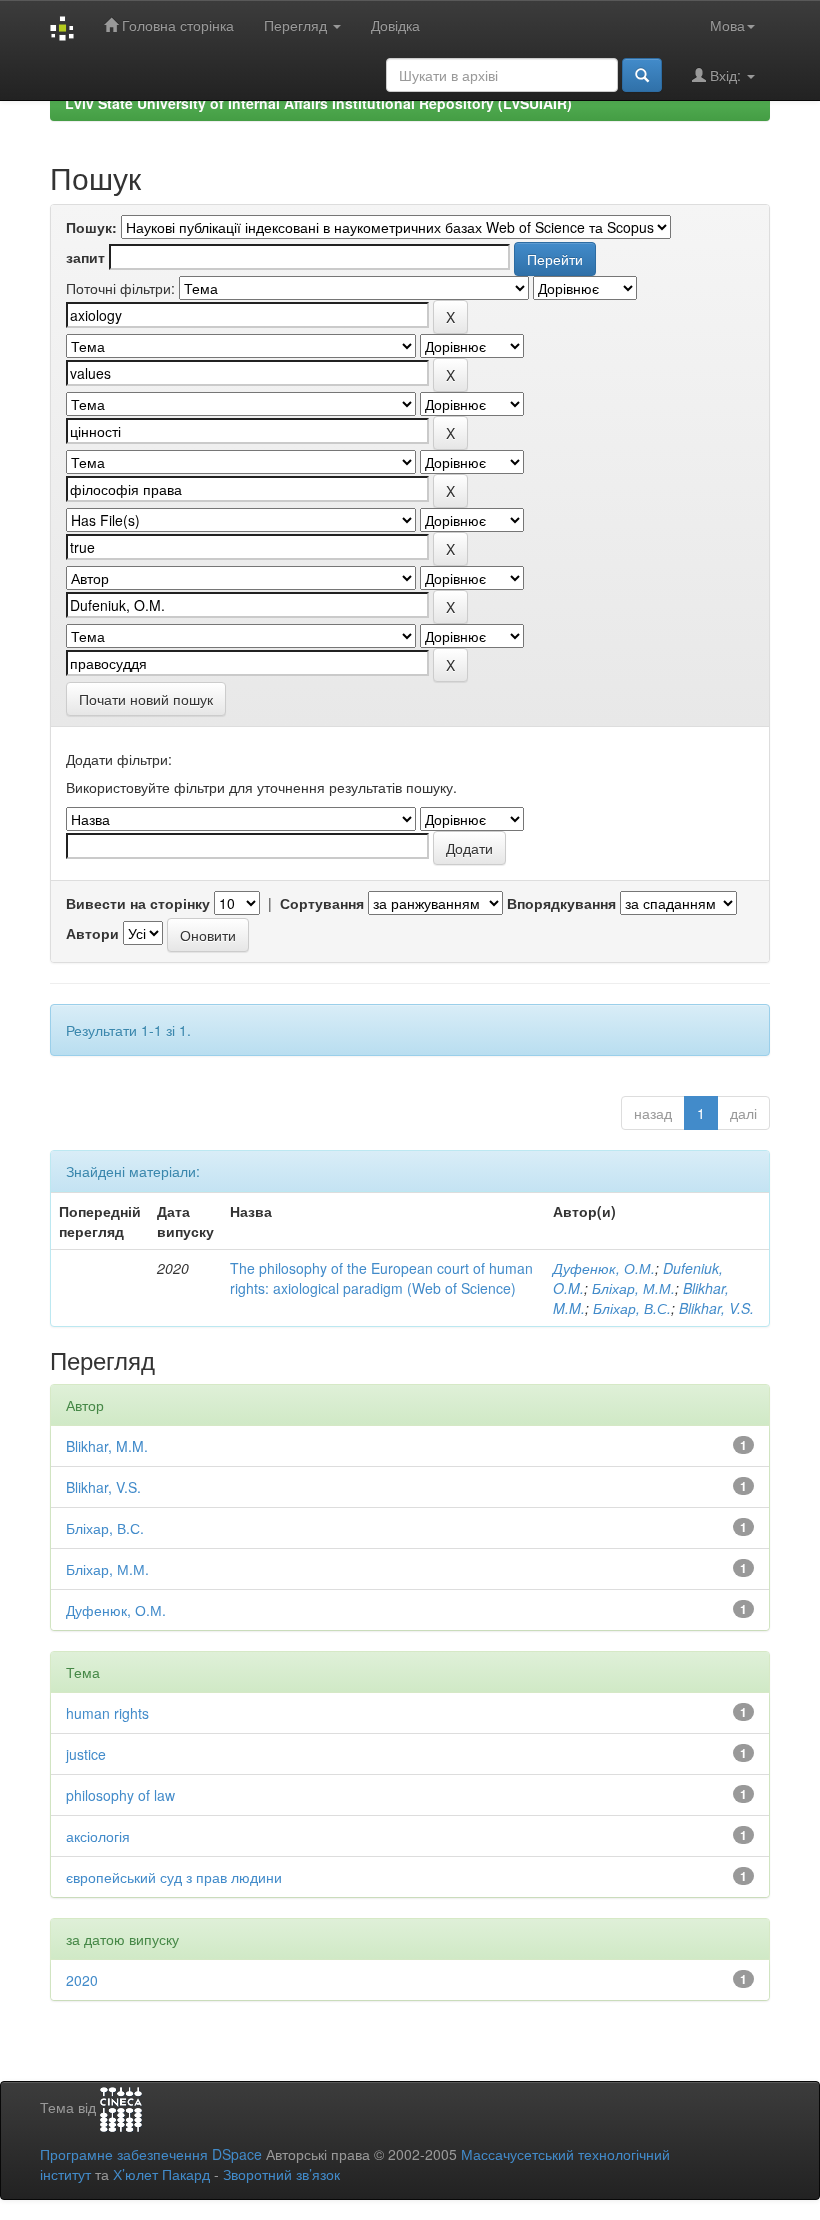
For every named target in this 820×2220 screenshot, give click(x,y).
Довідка (395, 25)
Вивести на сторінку (138, 903)
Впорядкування (561, 903)
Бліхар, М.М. (633, 1288)
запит (85, 257)
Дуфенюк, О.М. (604, 1268)
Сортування (322, 903)
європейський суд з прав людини (174, 1877)
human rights (107, 1713)
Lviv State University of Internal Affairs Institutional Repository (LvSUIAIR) (318, 103)
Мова (727, 25)
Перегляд (297, 25)
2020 (82, 1980)
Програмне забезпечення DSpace (151, 2154)
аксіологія (98, 1836)
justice (86, 1754)
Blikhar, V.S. (716, 1308)
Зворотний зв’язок (281, 2174)
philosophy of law (120, 1795)
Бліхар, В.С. (632, 1308)
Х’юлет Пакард (161, 2174)
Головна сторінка (176, 25)
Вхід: (725, 75)
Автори (92, 933)
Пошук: (91, 227)
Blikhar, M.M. (107, 1446)
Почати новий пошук (146, 699)
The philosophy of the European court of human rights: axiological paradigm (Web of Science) (381, 1278)
